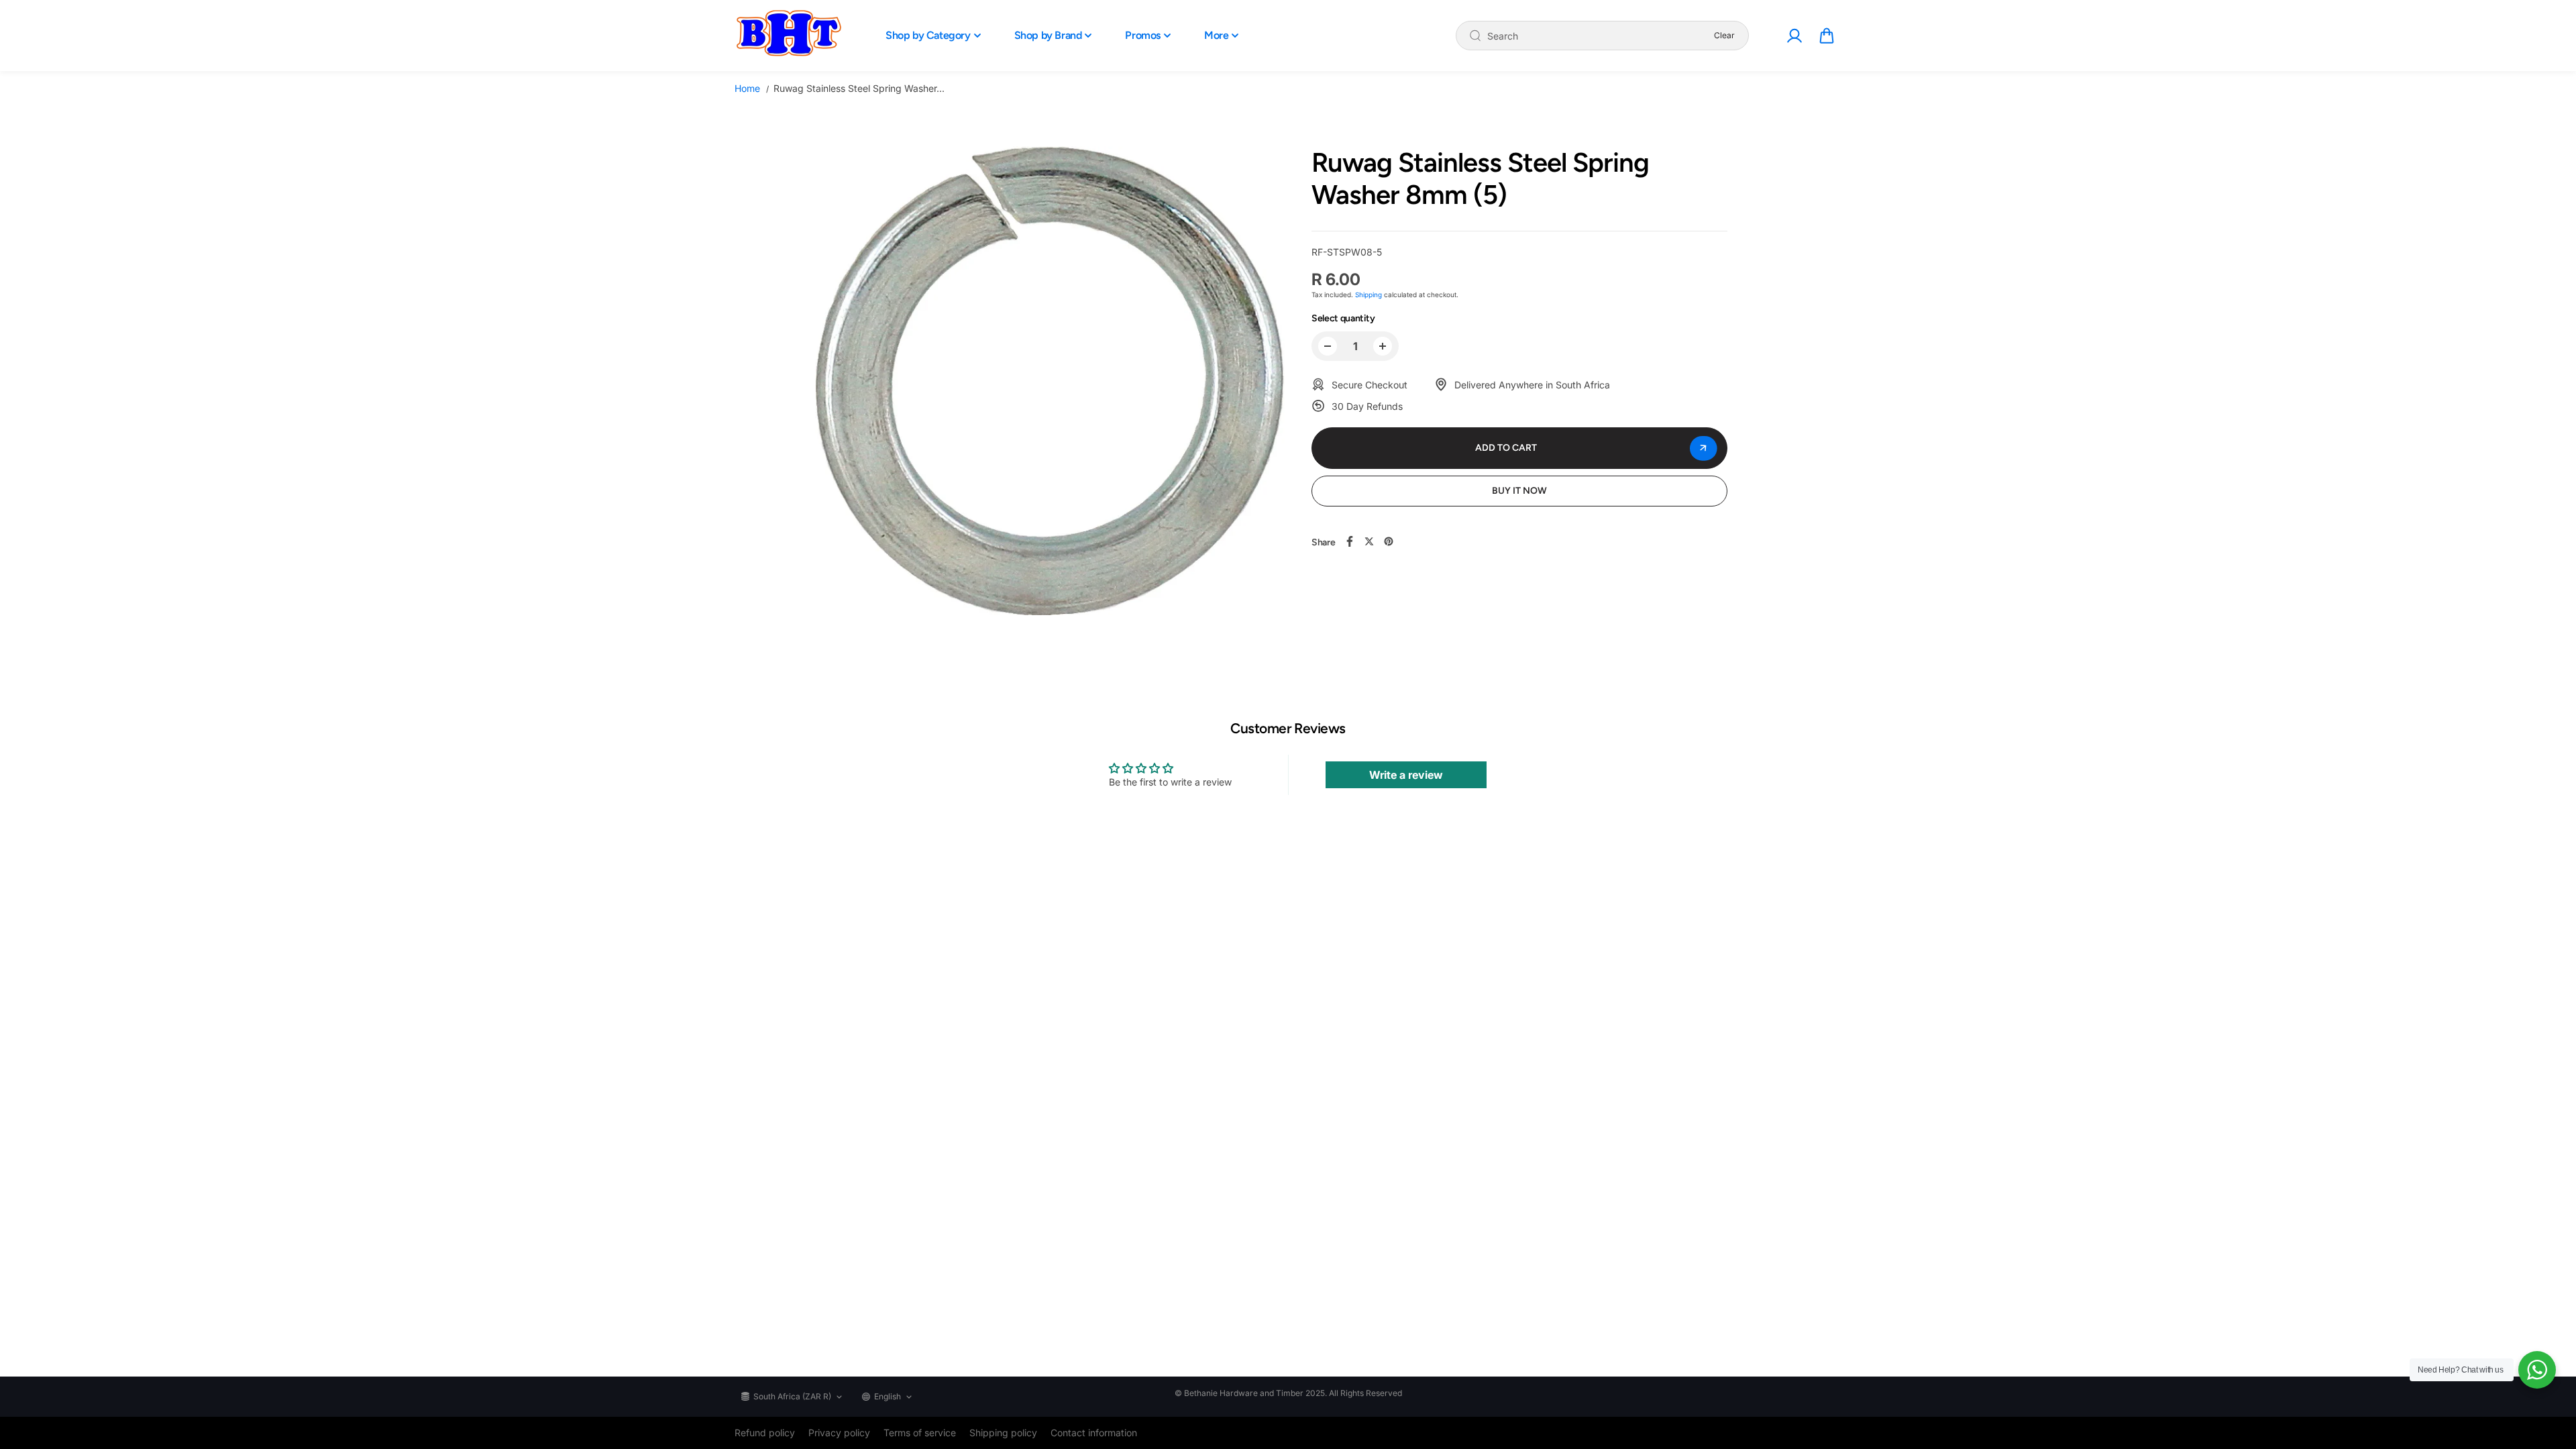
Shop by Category (928, 35)
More (1216, 35)
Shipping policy (1003, 1433)
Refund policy (765, 1433)
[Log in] (1794, 36)
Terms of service (920, 1433)
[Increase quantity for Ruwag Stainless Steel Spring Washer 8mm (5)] (1383, 346)
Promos (1143, 35)
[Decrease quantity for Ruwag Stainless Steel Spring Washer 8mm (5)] (1328, 346)
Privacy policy (839, 1433)
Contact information (1094, 1433)
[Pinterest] (1389, 541)
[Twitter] (1369, 541)
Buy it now (1519, 491)
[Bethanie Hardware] (788, 36)
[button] (1827, 36)
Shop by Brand (1048, 35)
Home (747, 88)
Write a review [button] (1406, 775)
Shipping (1368, 294)
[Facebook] (1350, 541)
